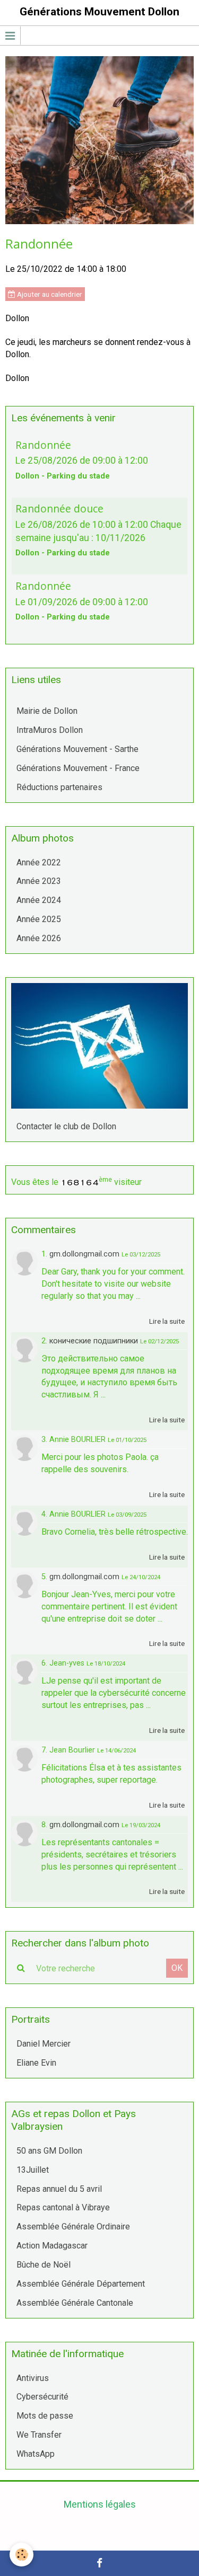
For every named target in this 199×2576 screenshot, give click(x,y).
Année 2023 (39, 881)
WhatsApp (36, 2454)
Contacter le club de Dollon (66, 1126)
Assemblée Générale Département (81, 2284)
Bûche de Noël (44, 2265)
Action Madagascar (52, 2246)
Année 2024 (39, 900)
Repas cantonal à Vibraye (63, 2207)
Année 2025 (39, 919)
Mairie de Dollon (47, 711)
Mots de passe (45, 2416)
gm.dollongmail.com (84, 1254)
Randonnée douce (59, 508)
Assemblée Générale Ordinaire (73, 2227)
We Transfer (39, 2435)
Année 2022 (39, 862)
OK (177, 1968)
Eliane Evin (36, 2063)
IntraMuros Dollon (50, 730)
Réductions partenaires (59, 787)
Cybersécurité (42, 2397)
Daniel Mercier (44, 2044)
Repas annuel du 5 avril (59, 2189)
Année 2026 (39, 938)
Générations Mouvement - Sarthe (77, 749)
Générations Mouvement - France (78, 768)
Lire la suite (167, 1321)
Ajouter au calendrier (49, 294)
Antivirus (33, 2378)
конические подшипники (94, 1341)
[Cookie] (21, 2555)
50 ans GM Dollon (49, 2151)
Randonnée (43, 444)
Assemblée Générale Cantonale (75, 2303)
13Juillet (33, 2170)
